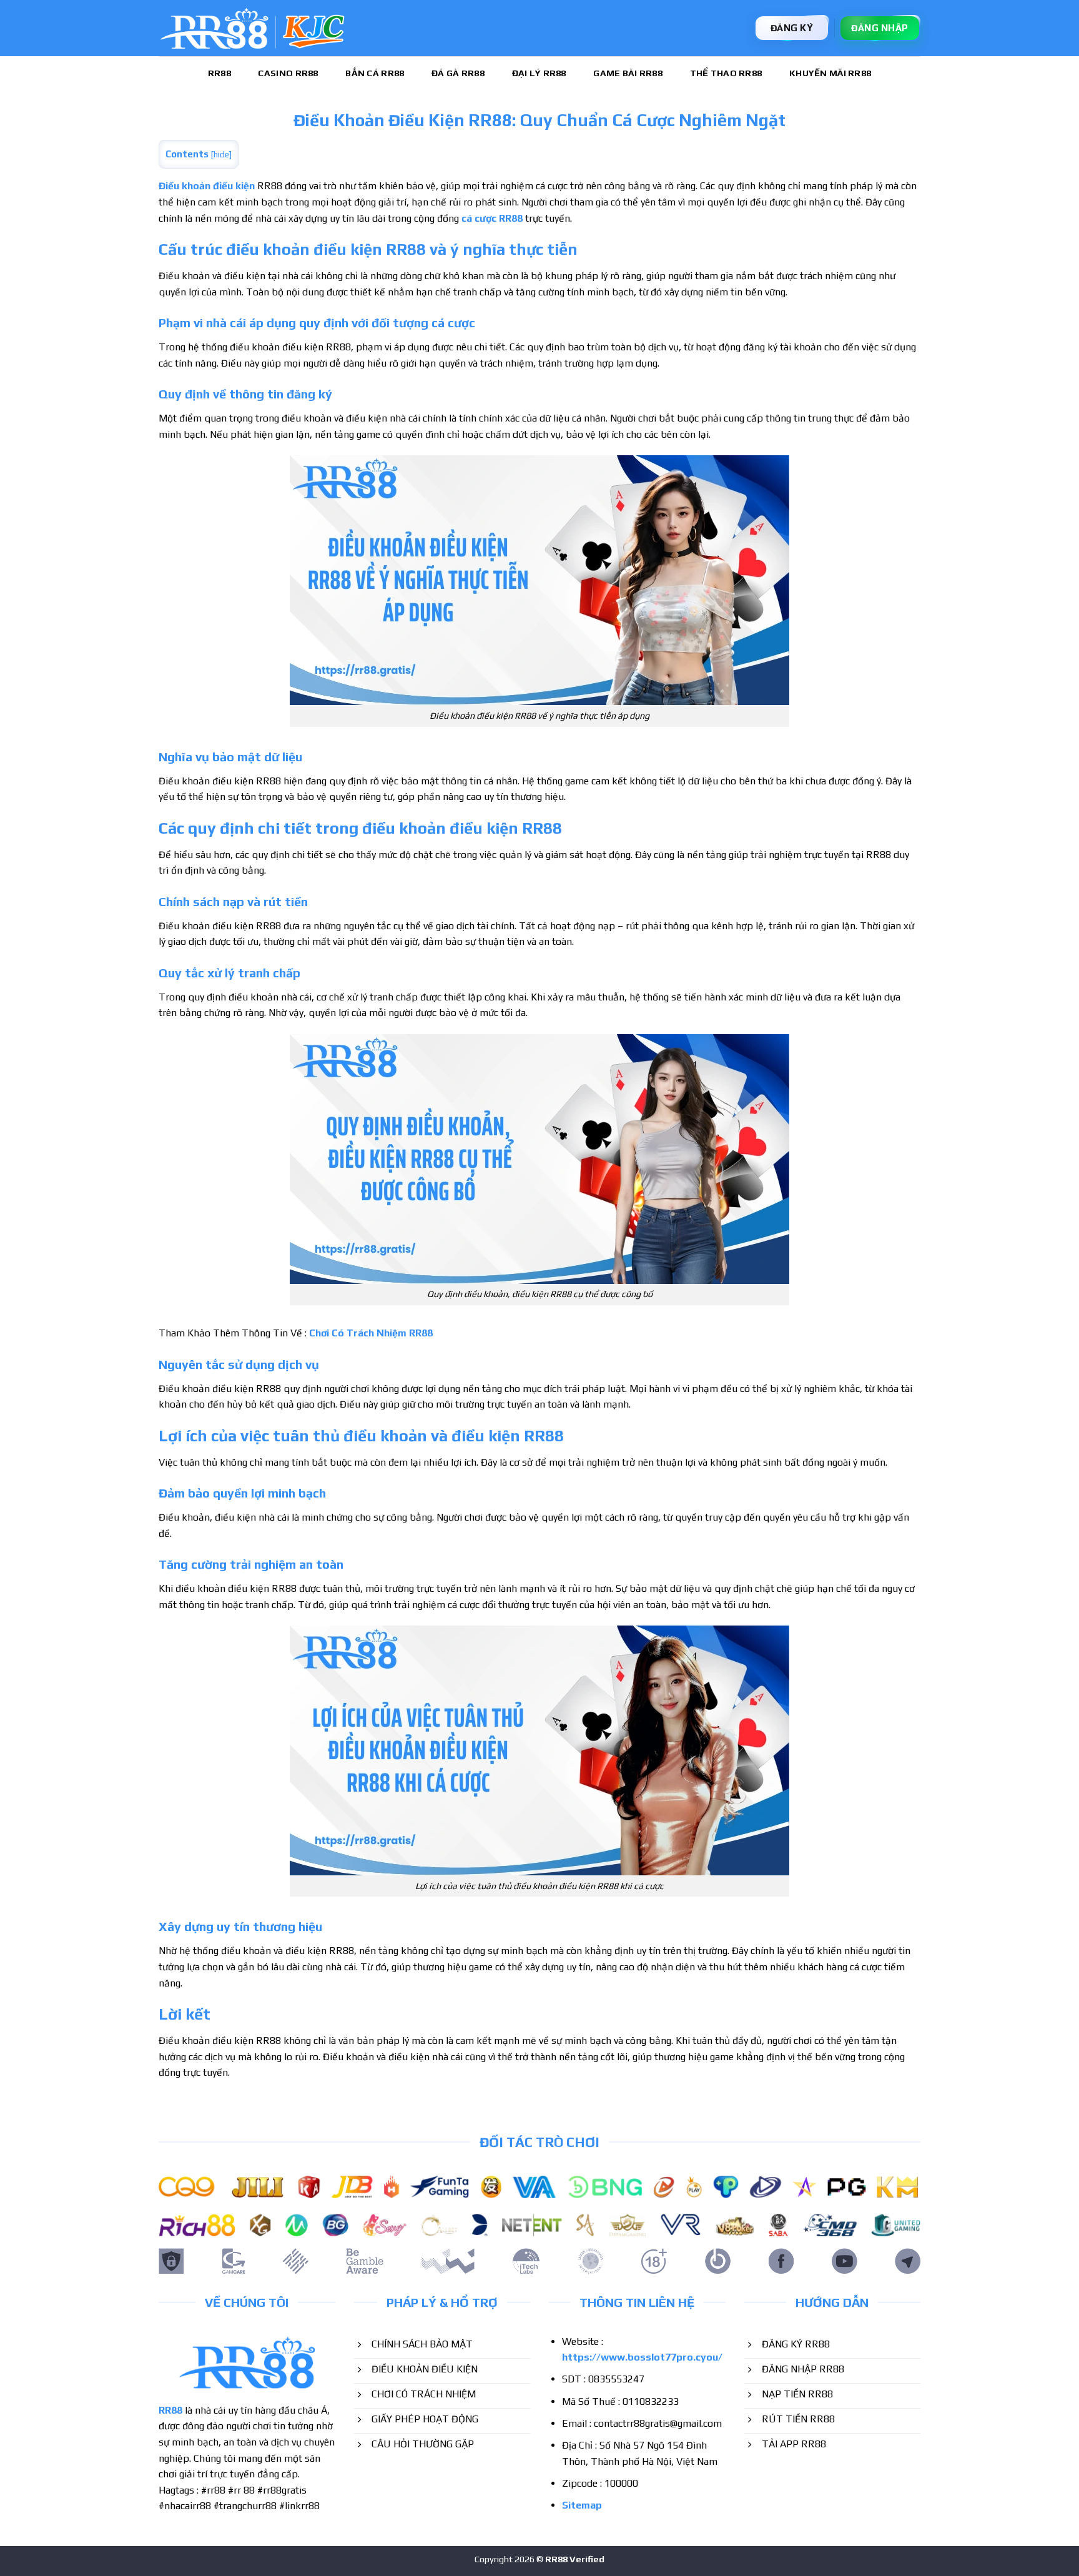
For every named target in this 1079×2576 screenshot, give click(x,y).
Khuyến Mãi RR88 (830, 73)
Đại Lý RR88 (539, 73)
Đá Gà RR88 (458, 73)
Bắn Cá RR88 (375, 73)
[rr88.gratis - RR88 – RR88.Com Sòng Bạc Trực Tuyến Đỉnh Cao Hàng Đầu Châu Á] (252, 28)
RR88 (219, 73)
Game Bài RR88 (628, 73)
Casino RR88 (288, 73)
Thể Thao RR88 (726, 73)
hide (221, 154)
